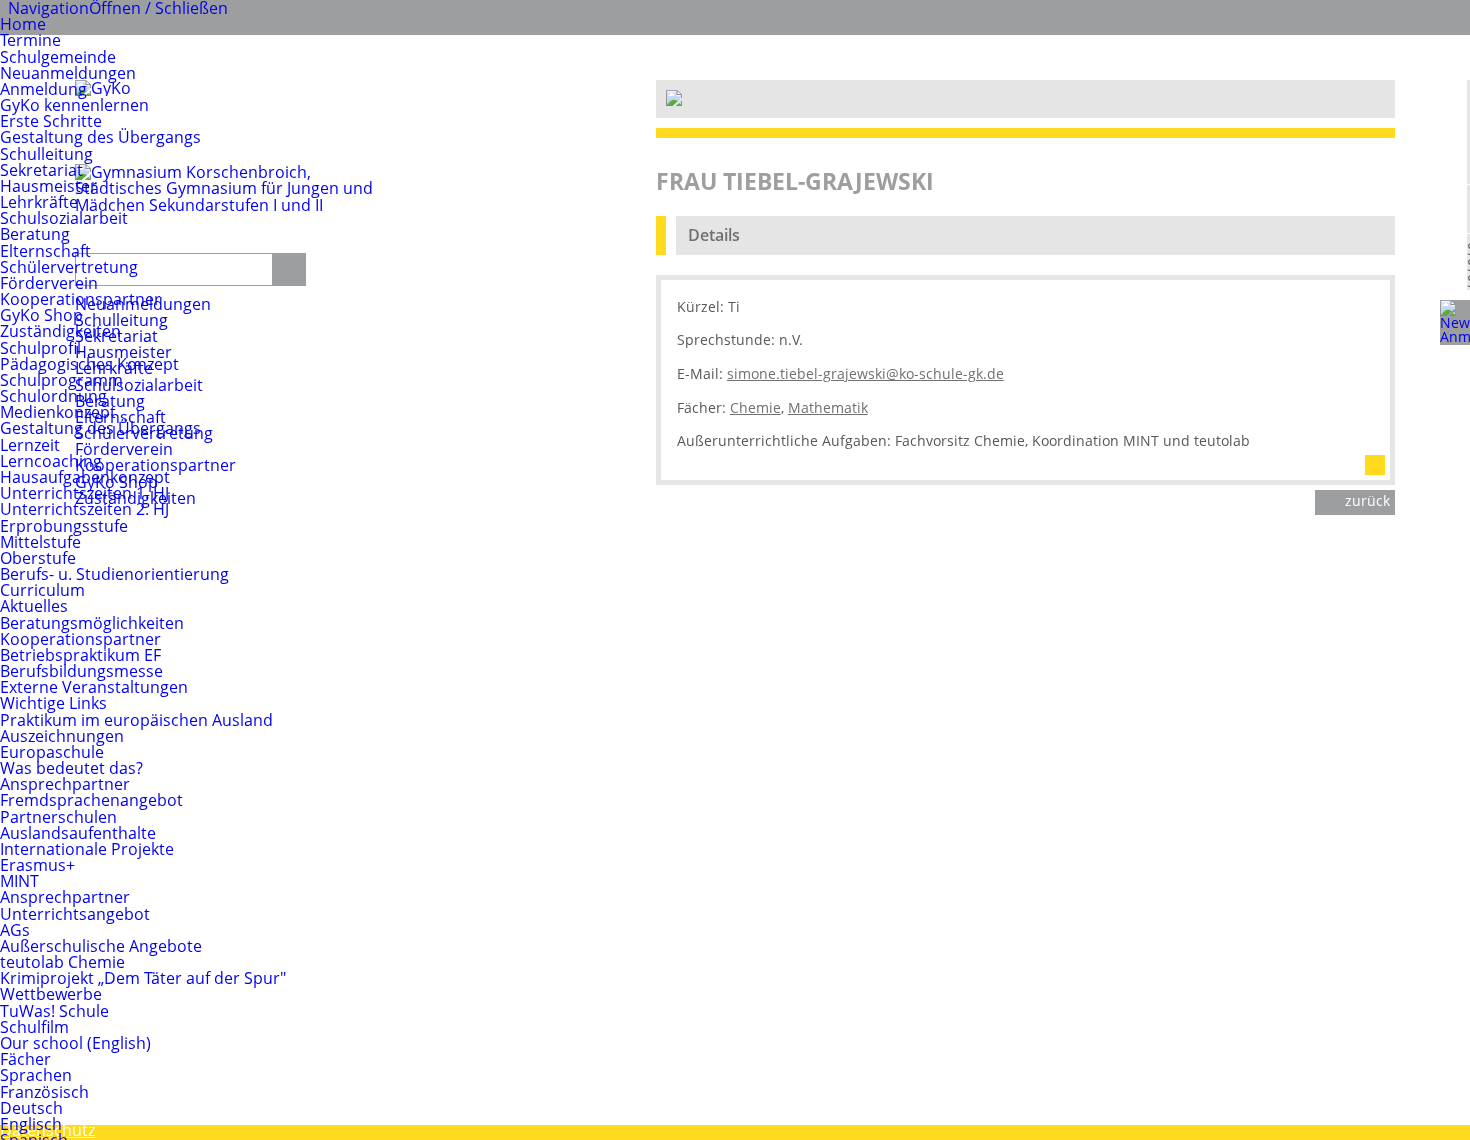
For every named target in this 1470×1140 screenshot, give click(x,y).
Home (23, 24)
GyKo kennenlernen (74, 105)
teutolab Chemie (62, 962)
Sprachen (36, 1075)
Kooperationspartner (80, 299)
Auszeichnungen (62, 736)
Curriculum (42, 590)
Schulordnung (53, 396)
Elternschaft (45, 251)
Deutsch (31, 1108)
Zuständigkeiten (60, 331)
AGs (15, 930)
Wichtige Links (53, 703)
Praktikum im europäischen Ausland (136, 720)
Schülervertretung (69, 267)
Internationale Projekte (87, 849)
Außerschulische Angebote (101, 946)
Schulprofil (40, 348)
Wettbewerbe (51, 994)
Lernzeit (30, 445)
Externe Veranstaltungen (94, 687)
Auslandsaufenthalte (78, 833)
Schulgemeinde (58, 57)
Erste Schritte (51, 121)
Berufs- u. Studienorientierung (114, 574)
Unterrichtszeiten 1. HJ (84, 493)
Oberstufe (38, 558)
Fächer (25, 1059)
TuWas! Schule (54, 1011)
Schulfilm (34, 1027)
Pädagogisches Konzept (89, 364)
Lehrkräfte (39, 202)
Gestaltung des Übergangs (100, 137)
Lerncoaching (51, 461)
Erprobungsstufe (64, 526)
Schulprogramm (61, 380)
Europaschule (52, 752)
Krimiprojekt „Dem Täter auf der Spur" (143, 978)
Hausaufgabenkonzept (85, 477)
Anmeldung (43, 89)
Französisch (44, 1092)
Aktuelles (34, 606)
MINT (19, 881)
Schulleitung (46, 154)
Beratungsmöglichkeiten (92, 623)
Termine (30, 40)
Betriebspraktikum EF (80, 655)
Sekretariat (41, 170)
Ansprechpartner (65, 784)
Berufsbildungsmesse (81, 671)
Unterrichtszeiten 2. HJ (84, 509)
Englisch (31, 1124)
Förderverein (49, 283)
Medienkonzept (58, 412)
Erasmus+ (37, 865)
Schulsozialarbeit (64, 218)
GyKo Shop (41, 315)
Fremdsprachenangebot (91, 800)
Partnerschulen (58, 817)
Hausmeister (48, 186)
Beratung (35, 234)
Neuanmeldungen (68, 73)
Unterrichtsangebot (75, 914)
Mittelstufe (40, 542)
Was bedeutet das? (71, 768)
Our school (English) (75, 1043)
